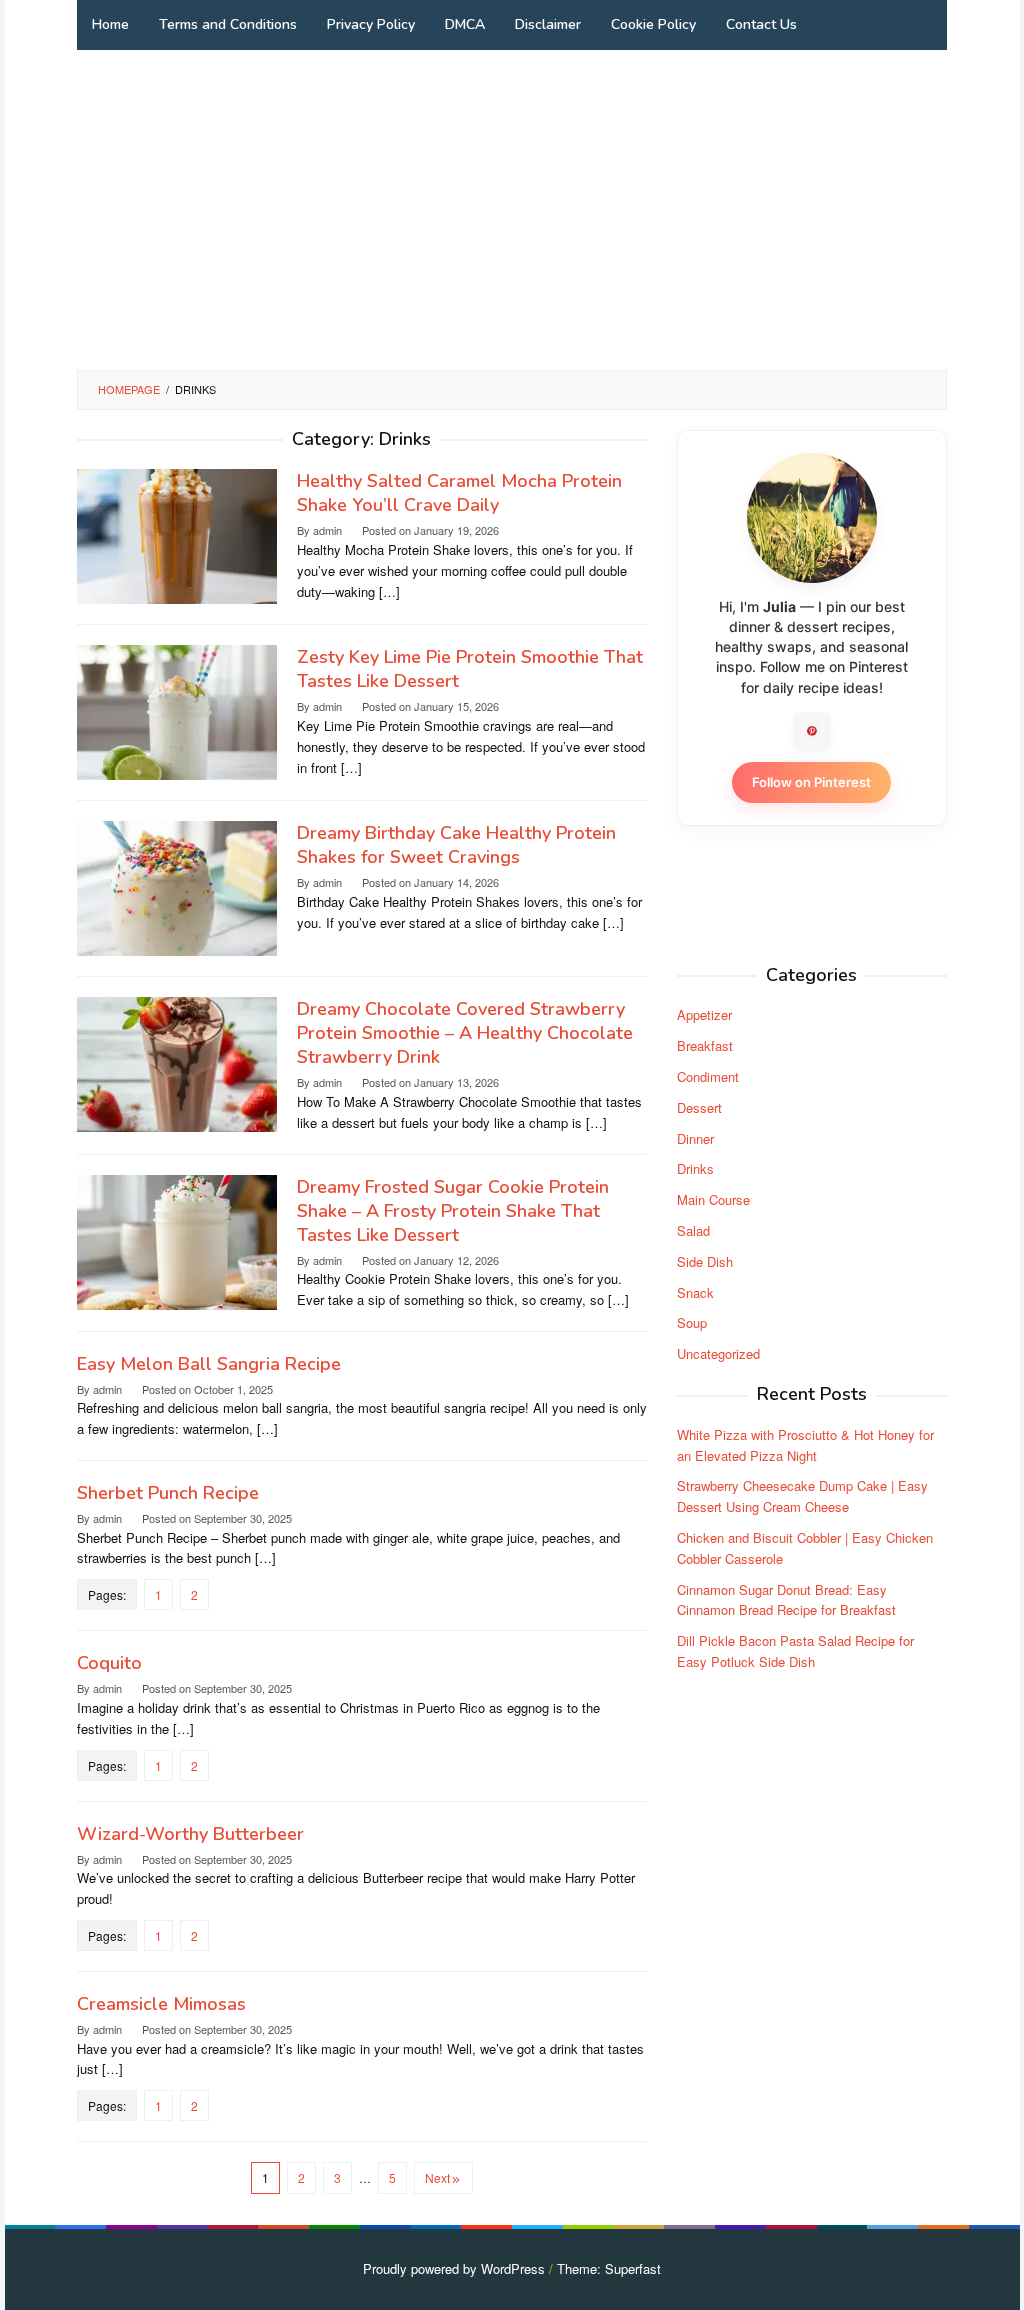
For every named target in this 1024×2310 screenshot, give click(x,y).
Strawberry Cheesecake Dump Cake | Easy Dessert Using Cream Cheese (802, 1496)
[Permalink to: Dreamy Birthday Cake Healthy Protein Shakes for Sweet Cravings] (177, 886)
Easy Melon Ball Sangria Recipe (209, 1364)
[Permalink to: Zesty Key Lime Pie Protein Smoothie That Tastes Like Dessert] (177, 710)
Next (437, 2177)
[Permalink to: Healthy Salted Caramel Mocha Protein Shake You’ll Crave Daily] (177, 534)
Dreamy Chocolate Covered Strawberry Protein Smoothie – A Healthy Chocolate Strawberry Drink (465, 1033)
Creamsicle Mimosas (161, 2004)
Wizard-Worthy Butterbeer (190, 1834)
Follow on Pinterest (811, 782)
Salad (693, 1230)
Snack (695, 1292)
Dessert (699, 1107)
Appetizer (704, 1014)
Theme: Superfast (609, 2268)
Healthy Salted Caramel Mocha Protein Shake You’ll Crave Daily (459, 493)
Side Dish (705, 1261)
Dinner (695, 1138)
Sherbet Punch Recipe (168, 1493)
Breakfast (705, 1045)
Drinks (695, 1168)
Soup (692, 1322)
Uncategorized (718, 1353)
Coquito (109, 1663)
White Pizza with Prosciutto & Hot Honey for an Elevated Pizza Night (805, 1445)
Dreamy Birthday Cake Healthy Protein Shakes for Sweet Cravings (456, 845)
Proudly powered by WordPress (454, 2268)
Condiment (708, 1076)
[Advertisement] (512, 210)
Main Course (713, 1199)
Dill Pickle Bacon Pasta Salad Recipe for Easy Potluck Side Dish (795, 1651)
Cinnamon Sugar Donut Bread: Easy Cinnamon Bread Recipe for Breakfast (786, 1600)
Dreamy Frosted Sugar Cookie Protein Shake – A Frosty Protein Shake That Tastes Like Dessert (453, 1211)
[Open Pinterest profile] (812, 731)
